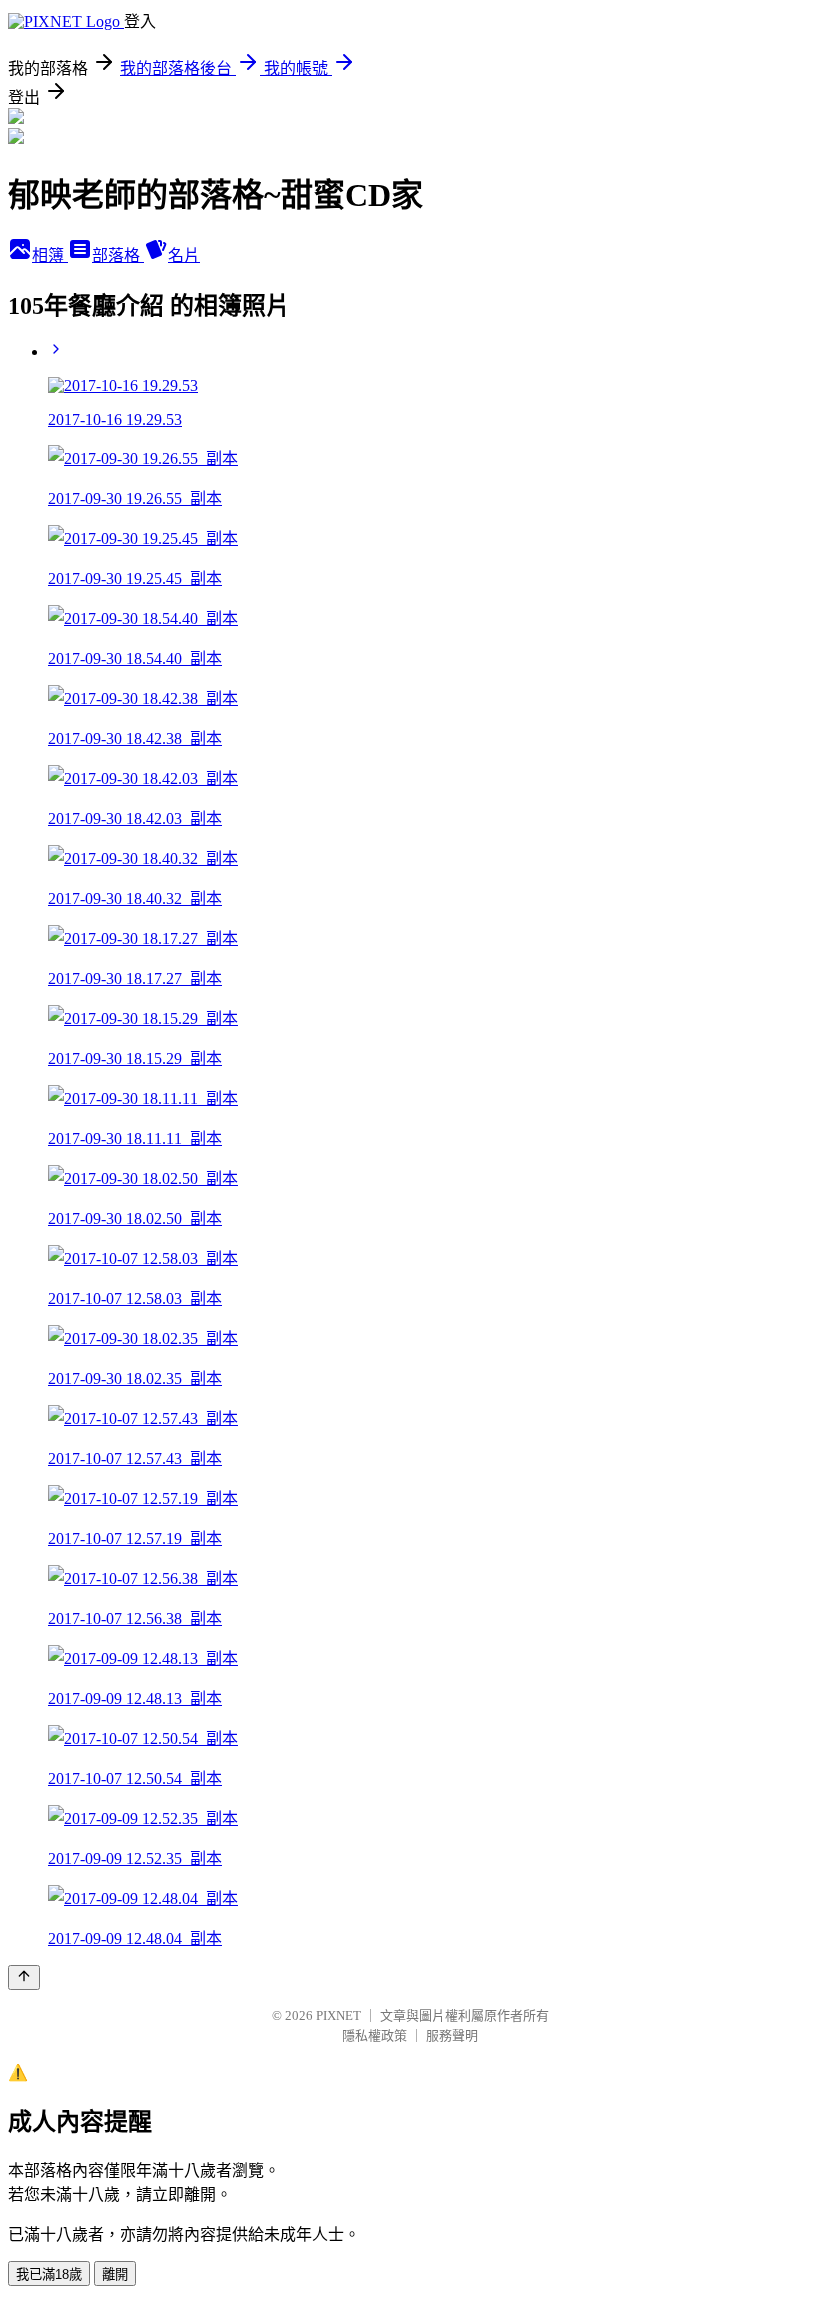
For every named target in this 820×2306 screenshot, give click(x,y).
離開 (115, 2274)
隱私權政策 (374, 2035)
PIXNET (338, 2015)
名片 (184, 255)
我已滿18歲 (49, 2274)
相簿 (50, 255)
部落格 (118, 255)
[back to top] (24, 1977)
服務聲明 (452, 2035)
